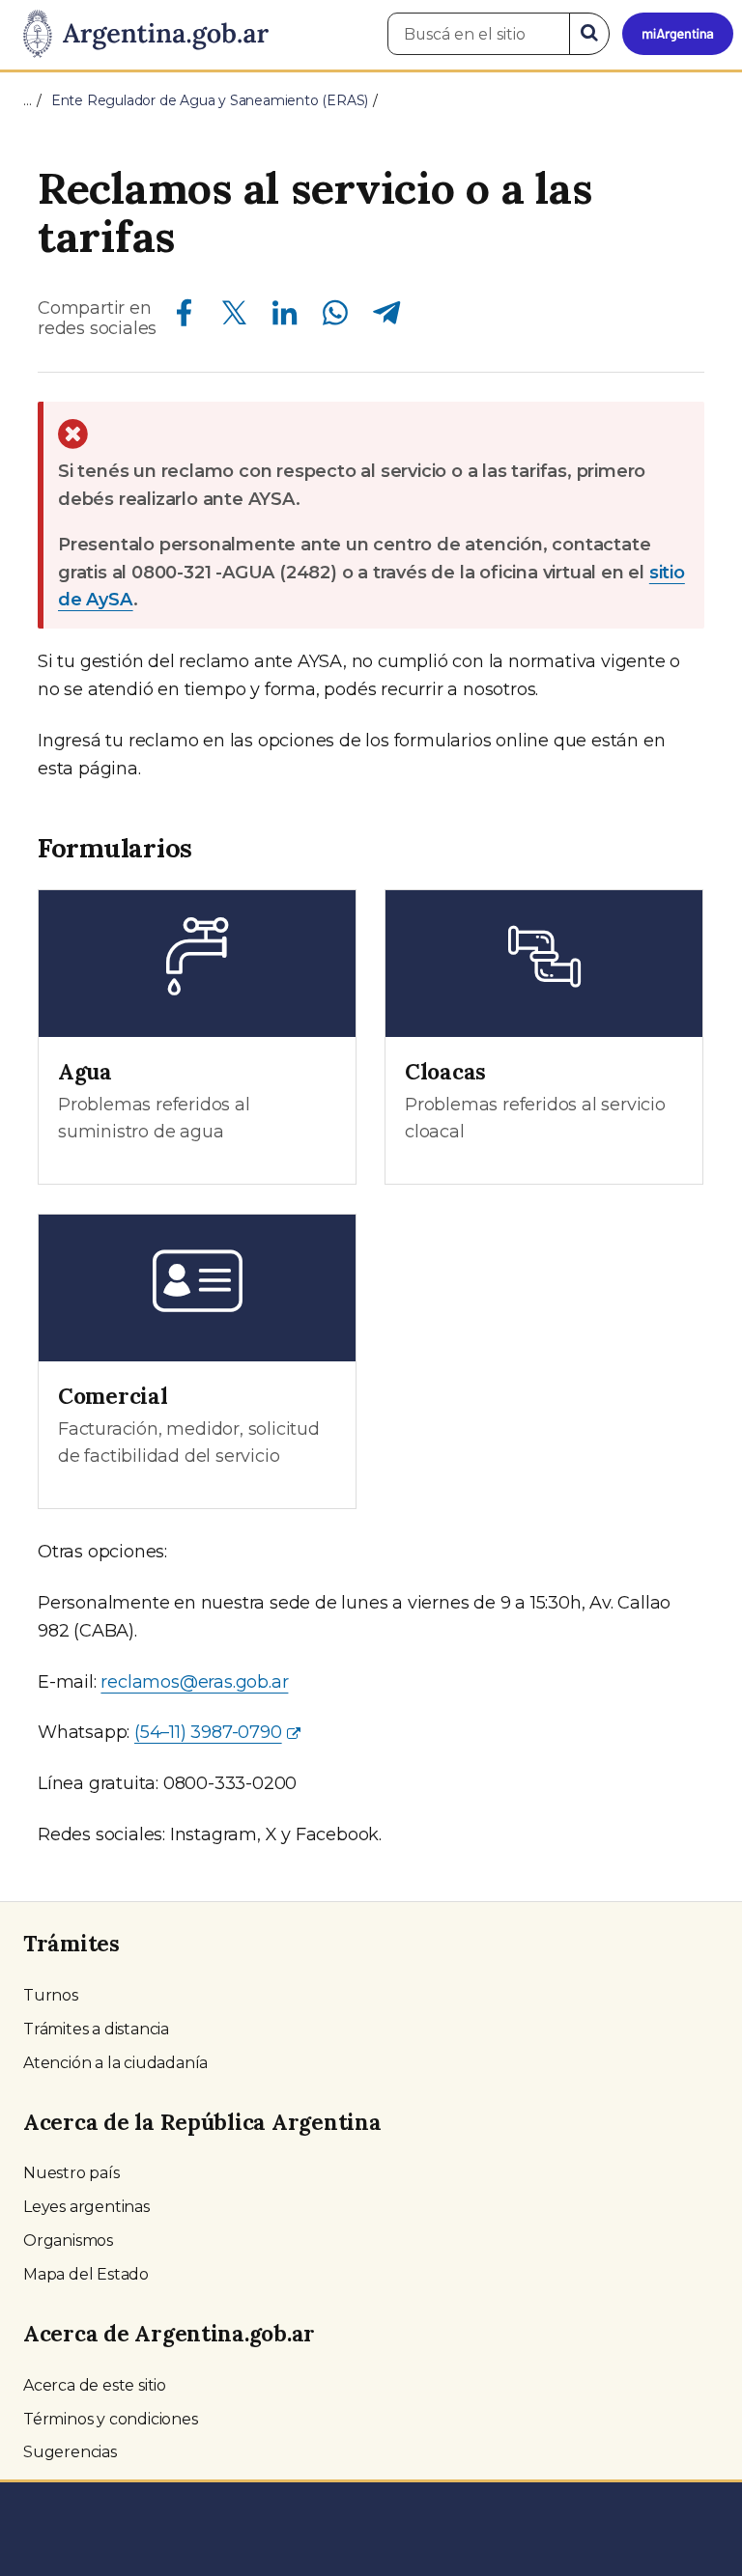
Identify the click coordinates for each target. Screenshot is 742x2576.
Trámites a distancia (96, 2029)
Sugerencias (70, 2452)
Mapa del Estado (86, 2274)
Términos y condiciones (111, 2419)
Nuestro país (71, 2173)
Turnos (51, 1995)
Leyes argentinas (86, 2207)
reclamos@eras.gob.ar (194, 1682)
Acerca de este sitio (95, 2385)
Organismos (68, 2240)
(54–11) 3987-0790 (208, 1732)
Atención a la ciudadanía (115, 2063)
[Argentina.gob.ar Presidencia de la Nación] (139, 35)
